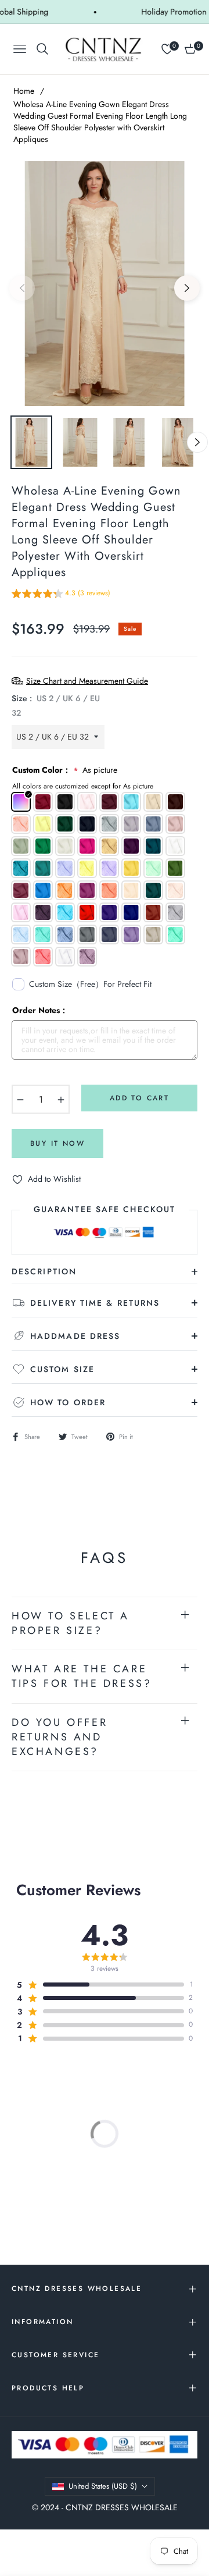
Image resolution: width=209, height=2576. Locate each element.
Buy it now (57, 1143)
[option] (105, 284)
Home (24, 91)
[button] (61, 595)
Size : (56, 706)
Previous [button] (22, 288)
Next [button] (187, 288)
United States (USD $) (103, 2486)
